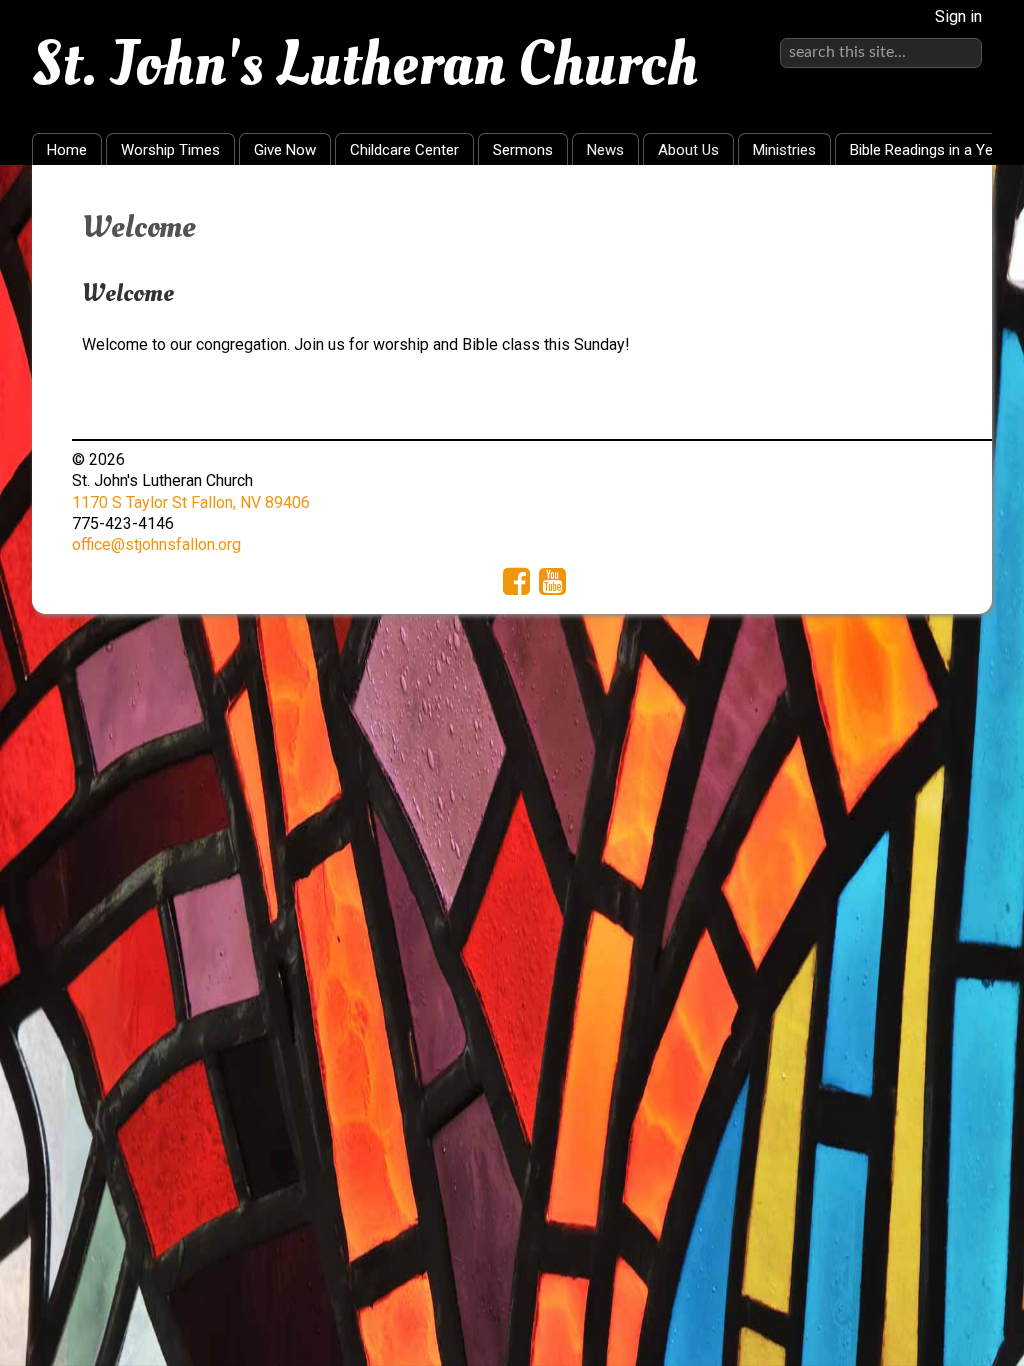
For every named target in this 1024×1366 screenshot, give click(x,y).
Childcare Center (404, 150)
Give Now (285, 150)
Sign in (958, 16)
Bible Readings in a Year (928, 150)
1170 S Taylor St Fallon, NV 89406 (191, 502)
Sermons (523, 150)
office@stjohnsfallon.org (156, 544)
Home (67, 150)
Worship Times (170, 150)
